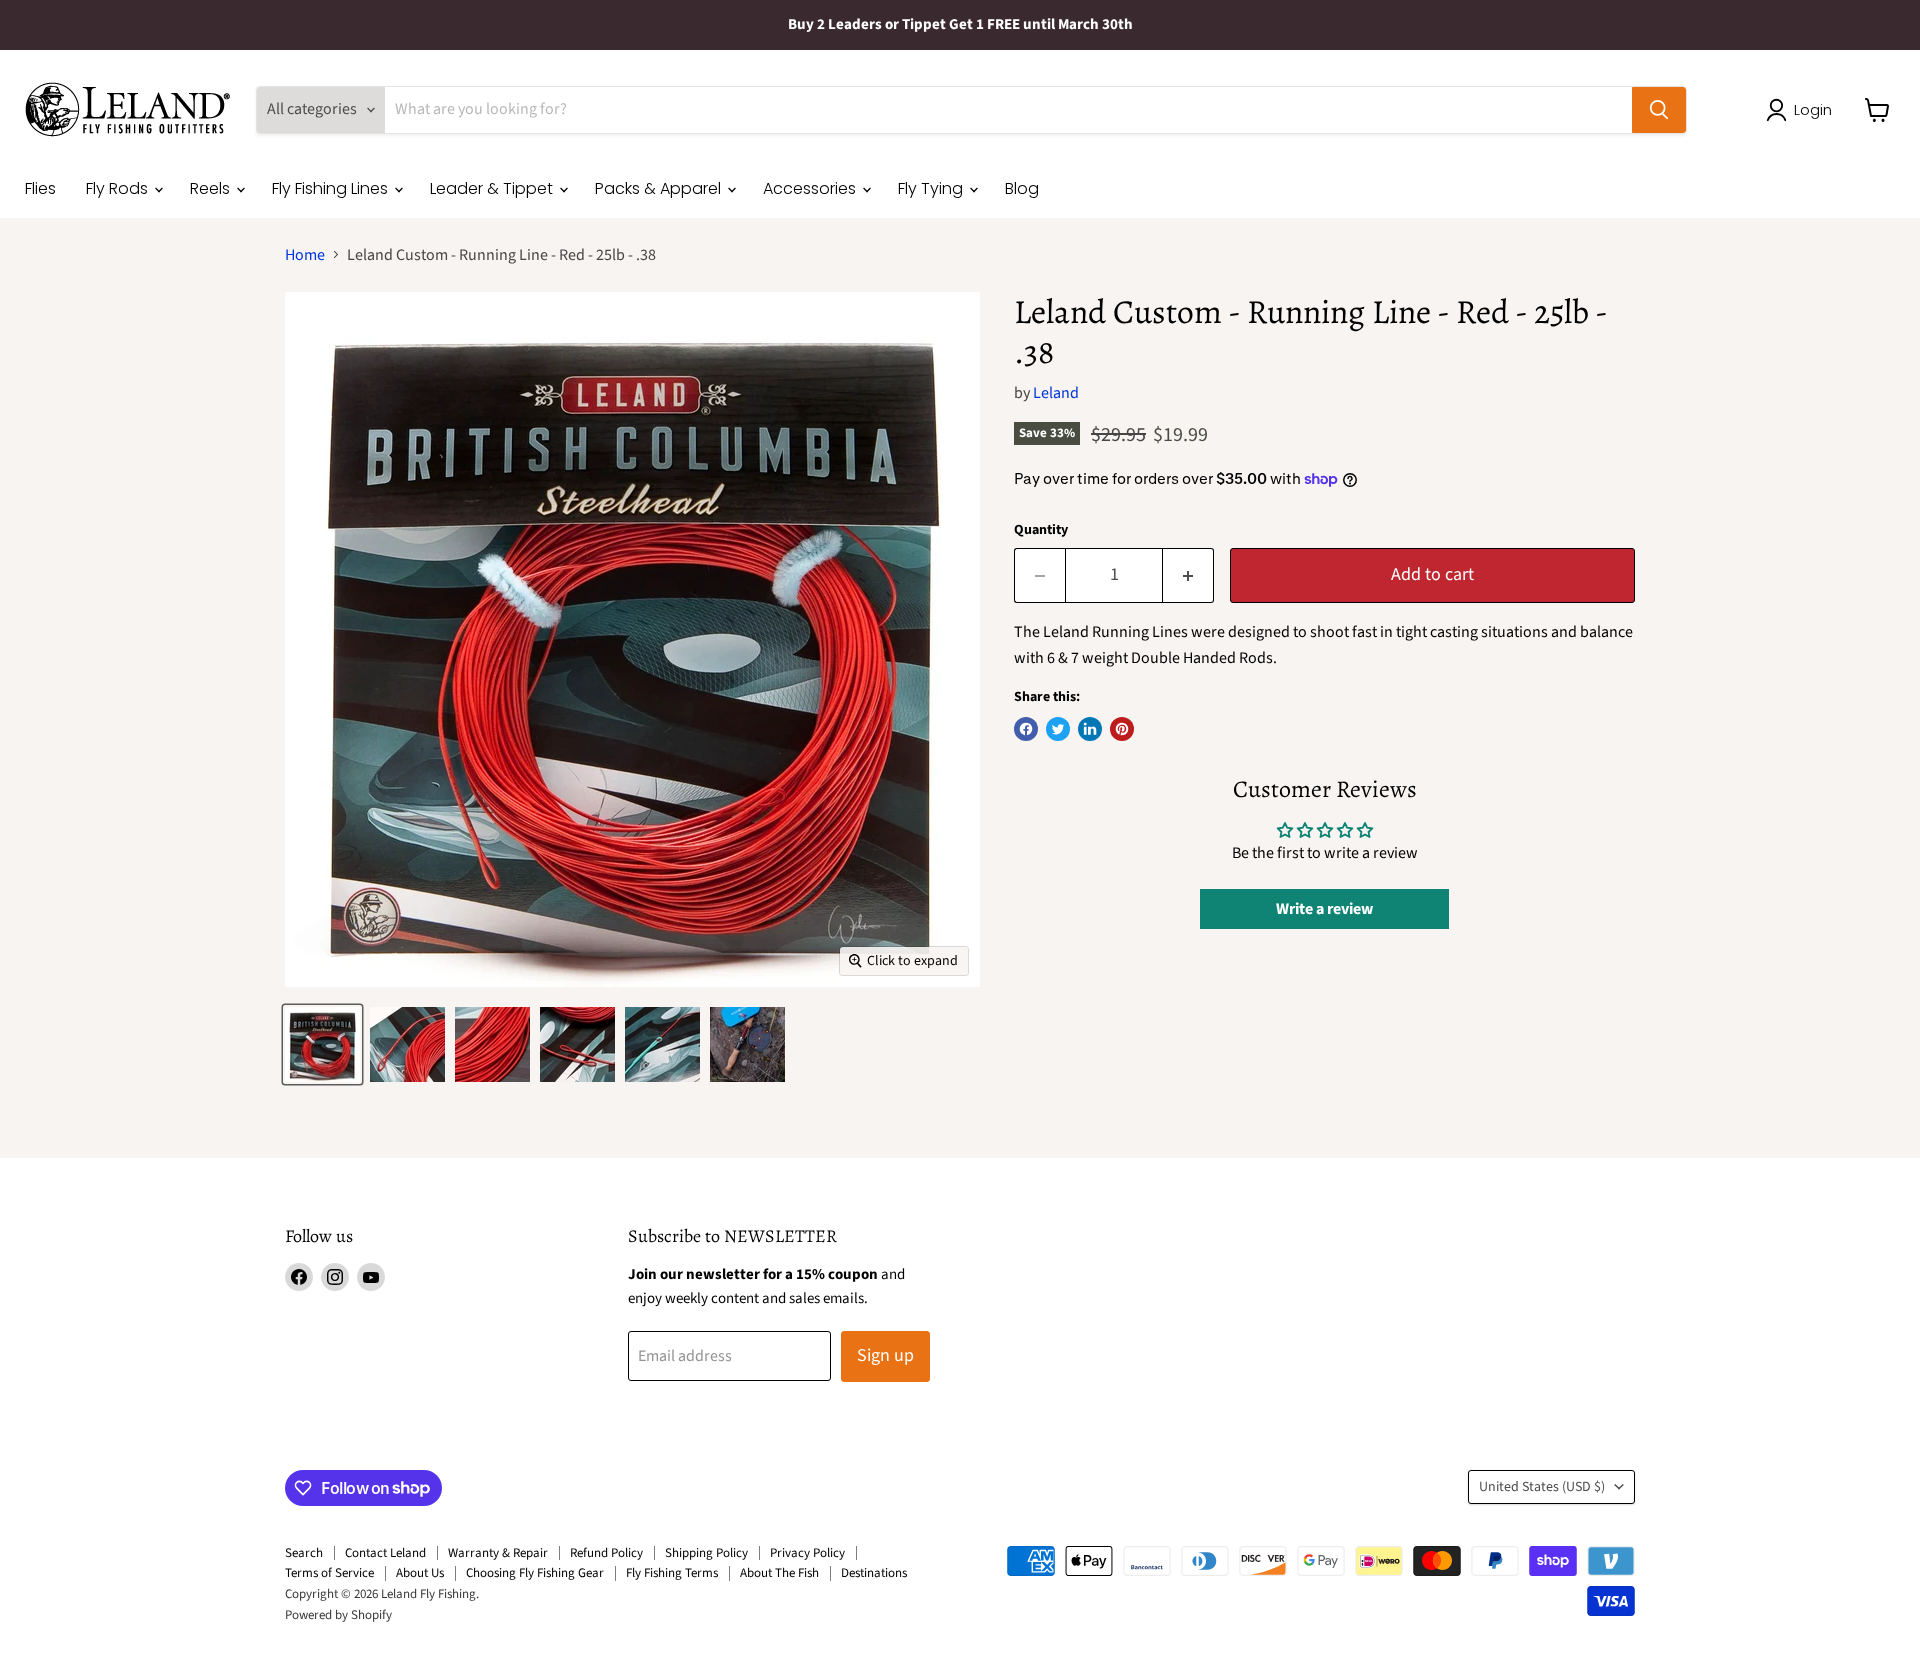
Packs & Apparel (660, 188)
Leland (1056, 393)
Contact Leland (385, 1553)
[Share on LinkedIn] (1090, 729)
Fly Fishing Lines (332, 188)
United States (1542, 1487)
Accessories (811, 188)
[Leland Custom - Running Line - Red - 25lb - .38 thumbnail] (322, 1044)
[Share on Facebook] (1026, 729)
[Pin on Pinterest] (1122, 729)
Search (304, 1553)
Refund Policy (606, 1553)
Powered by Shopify (338, 1615)
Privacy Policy (807, 1553)
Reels (212, 188)
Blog (1022, 188)
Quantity (1041, 530)
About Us (420, 1573)
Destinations (874, 1573)
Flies (40, 188)
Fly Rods (119, 188)
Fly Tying (932, 188)
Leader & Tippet (493, 188)
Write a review (1324, 909)
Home (305, 255)
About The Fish (779, 1573)
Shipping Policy (706, 1553)
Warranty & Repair (498, 1553)
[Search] (1659, 110)
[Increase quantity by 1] (1188, 575)
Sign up (885, 1355)
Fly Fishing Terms (672, 1573)
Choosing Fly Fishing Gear (535, 1573)
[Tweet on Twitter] (1058, 729)
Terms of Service (329, 1573)
